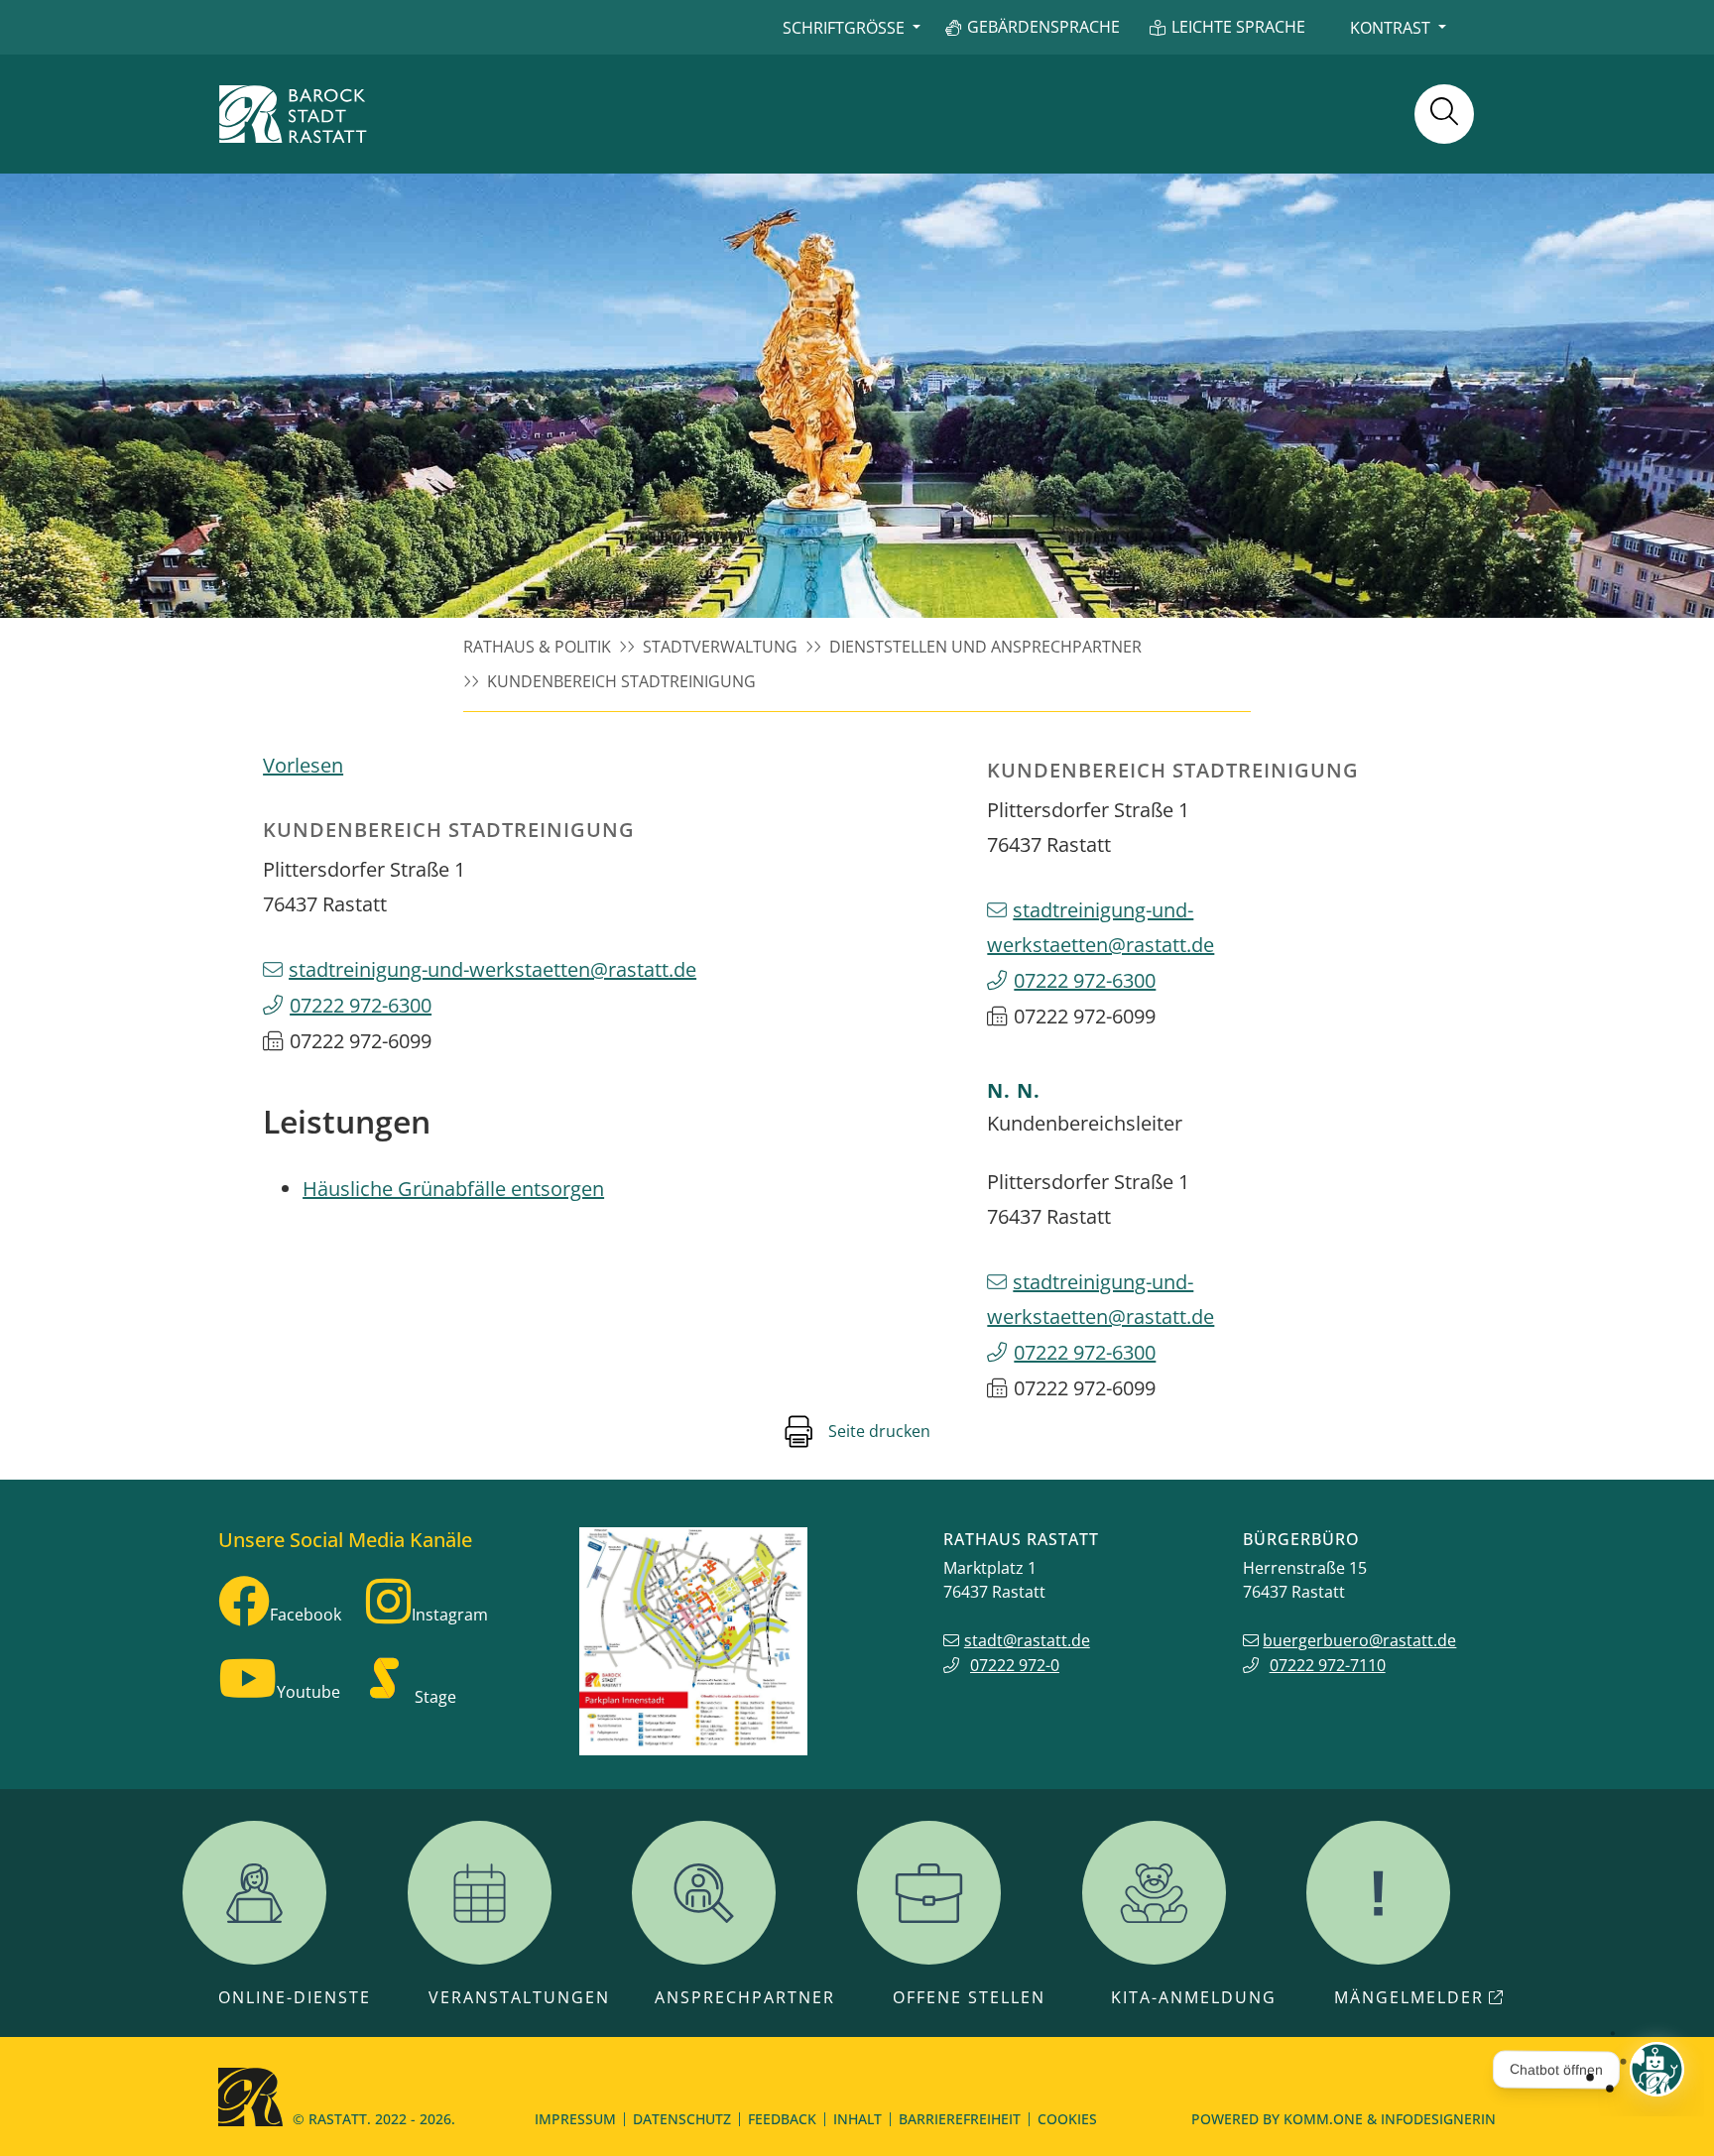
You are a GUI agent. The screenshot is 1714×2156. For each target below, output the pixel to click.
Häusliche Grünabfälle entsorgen (453, 1189)
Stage (435, 1697)
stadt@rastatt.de (1027, 1640)
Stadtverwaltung (720, 647)
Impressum (575, 2119)
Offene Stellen (969, 1997)
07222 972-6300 (361, 1005)
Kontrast (1390, 28)
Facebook (306, 1615)
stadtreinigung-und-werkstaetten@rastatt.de (492, 969)
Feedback (782, 2119)
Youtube (308, 1692)
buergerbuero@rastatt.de (1359, 1640)
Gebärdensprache (1043, 27)
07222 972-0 (1015, 1665)
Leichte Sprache (1238, 27)
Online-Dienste (295, 1997)
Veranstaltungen (519, 1997)
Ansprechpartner (745, 1997)
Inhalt (857, 2119)
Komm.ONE (1323, 2119)
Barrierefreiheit (960, 2119)
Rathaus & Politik (537, 647)
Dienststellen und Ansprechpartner (985, 647)
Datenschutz (682, 2119)
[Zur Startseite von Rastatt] (293, 114)
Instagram (450, 1615)
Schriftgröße (844, 28)
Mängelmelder (1409, 1997)
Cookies (1067, 2119)
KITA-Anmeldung (1194, 1997)
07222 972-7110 (1328, 1665)
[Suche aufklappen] (1444, 114)
